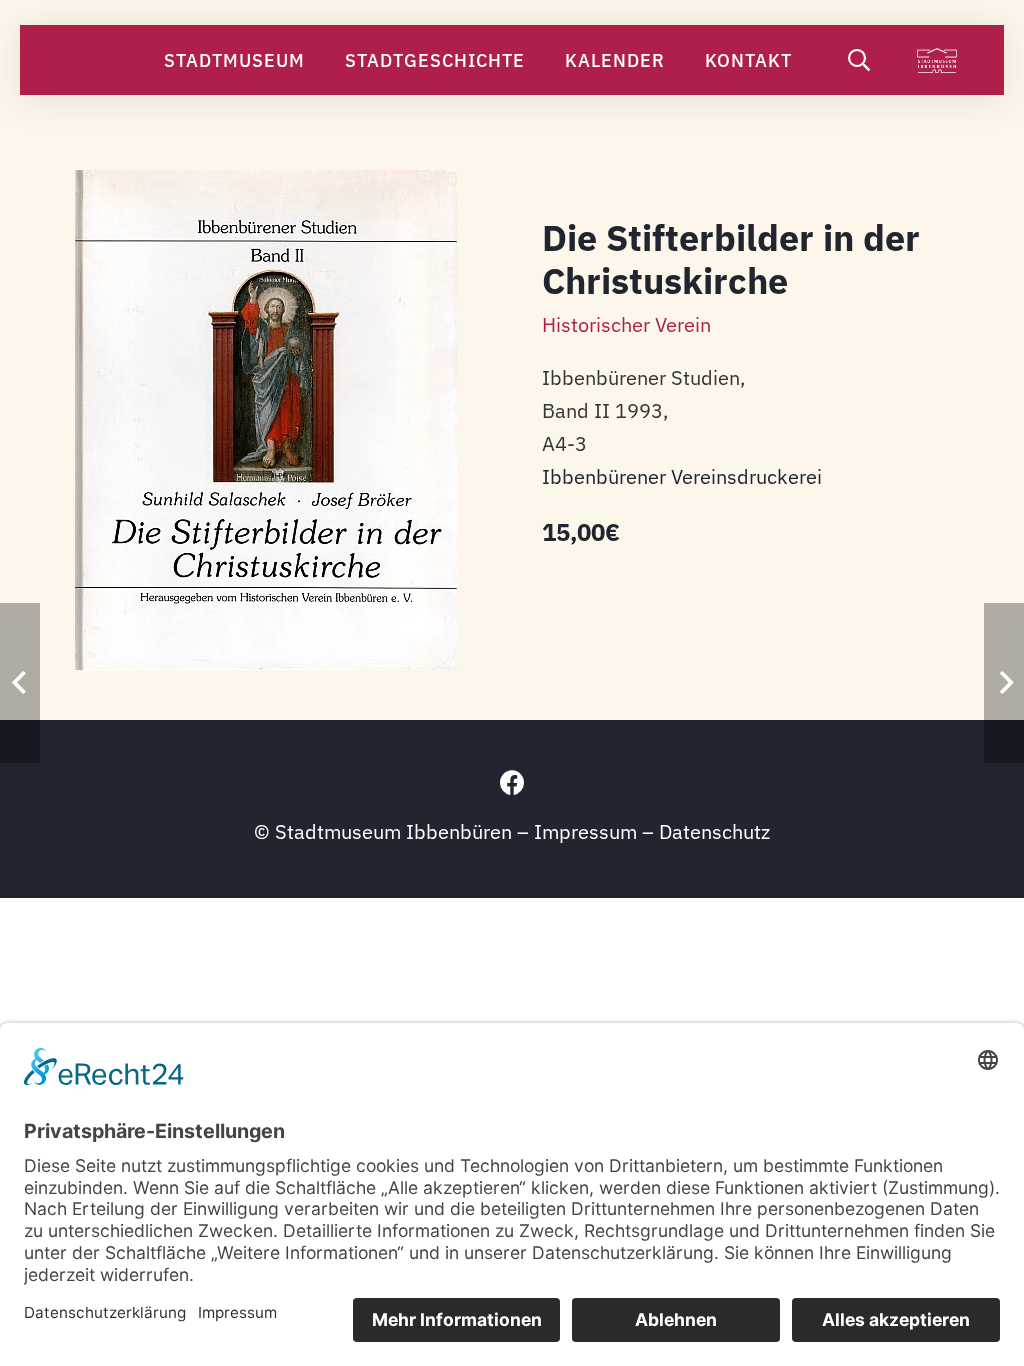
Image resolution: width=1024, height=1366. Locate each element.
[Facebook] (512, 782)
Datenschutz (714, 831)
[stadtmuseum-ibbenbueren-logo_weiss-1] (937, 60)
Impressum (585, 831)
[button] (321, 60)
